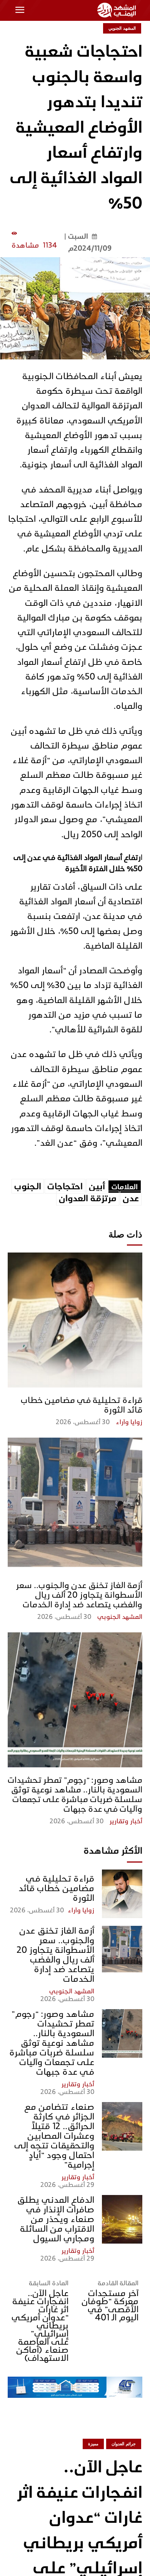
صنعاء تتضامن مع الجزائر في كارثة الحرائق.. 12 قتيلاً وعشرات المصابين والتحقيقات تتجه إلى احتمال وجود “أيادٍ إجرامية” (54, 2136)
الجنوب (28, 1186)
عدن (131, 1198)
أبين (97, 1186)
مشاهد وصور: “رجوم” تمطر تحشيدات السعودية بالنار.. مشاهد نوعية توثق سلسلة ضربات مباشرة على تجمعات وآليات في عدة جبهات (75, 1794)
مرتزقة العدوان (88, 1198)
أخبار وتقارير (126, 1821)
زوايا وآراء (129, 1422)
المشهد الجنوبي (120, 1617)
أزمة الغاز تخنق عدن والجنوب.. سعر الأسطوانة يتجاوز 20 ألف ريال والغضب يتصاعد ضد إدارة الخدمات (79, 1595)
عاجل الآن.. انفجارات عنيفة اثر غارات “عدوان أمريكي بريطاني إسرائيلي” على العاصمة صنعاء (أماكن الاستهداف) (40, 2326)
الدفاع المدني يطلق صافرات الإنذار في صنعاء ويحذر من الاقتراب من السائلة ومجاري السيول (56, 2219)
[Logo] (118, 10)
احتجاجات (65, 1186)
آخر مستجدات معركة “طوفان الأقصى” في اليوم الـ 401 (110, 2305)
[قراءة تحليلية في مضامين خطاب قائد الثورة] (75, 1320)
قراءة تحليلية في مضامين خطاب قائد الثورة (82, 1405)
